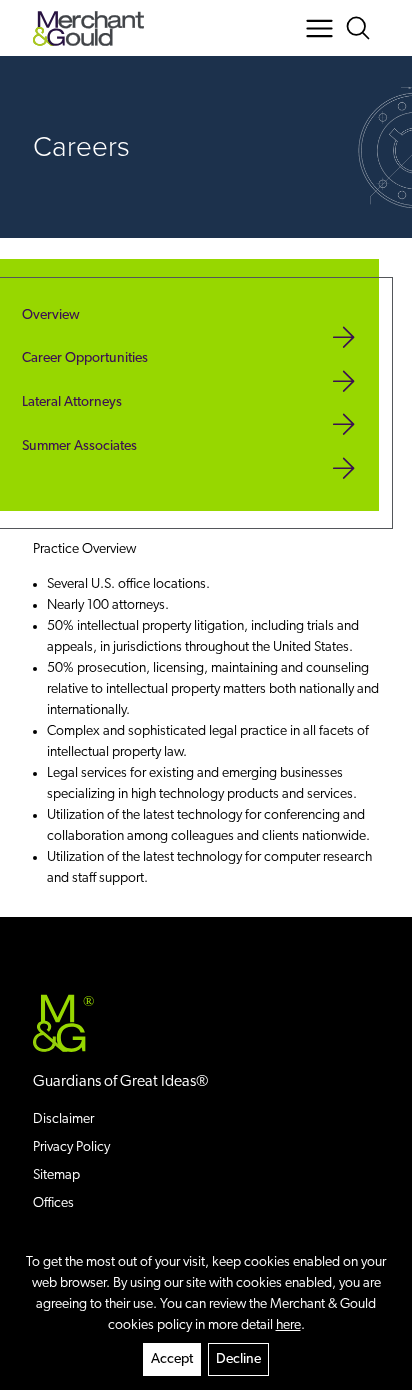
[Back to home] (88, 28)
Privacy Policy (71, 1147)
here (288, 1325)
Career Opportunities (85, 358)
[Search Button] (361, 28)
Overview (51, 315)
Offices (53, 1203)
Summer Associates (79, 446)
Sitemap (56, 1175)
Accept (172, 1359)
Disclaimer (63, 1119)
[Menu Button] (319, 28)
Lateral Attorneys (72, 402)
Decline (238, 1359)
